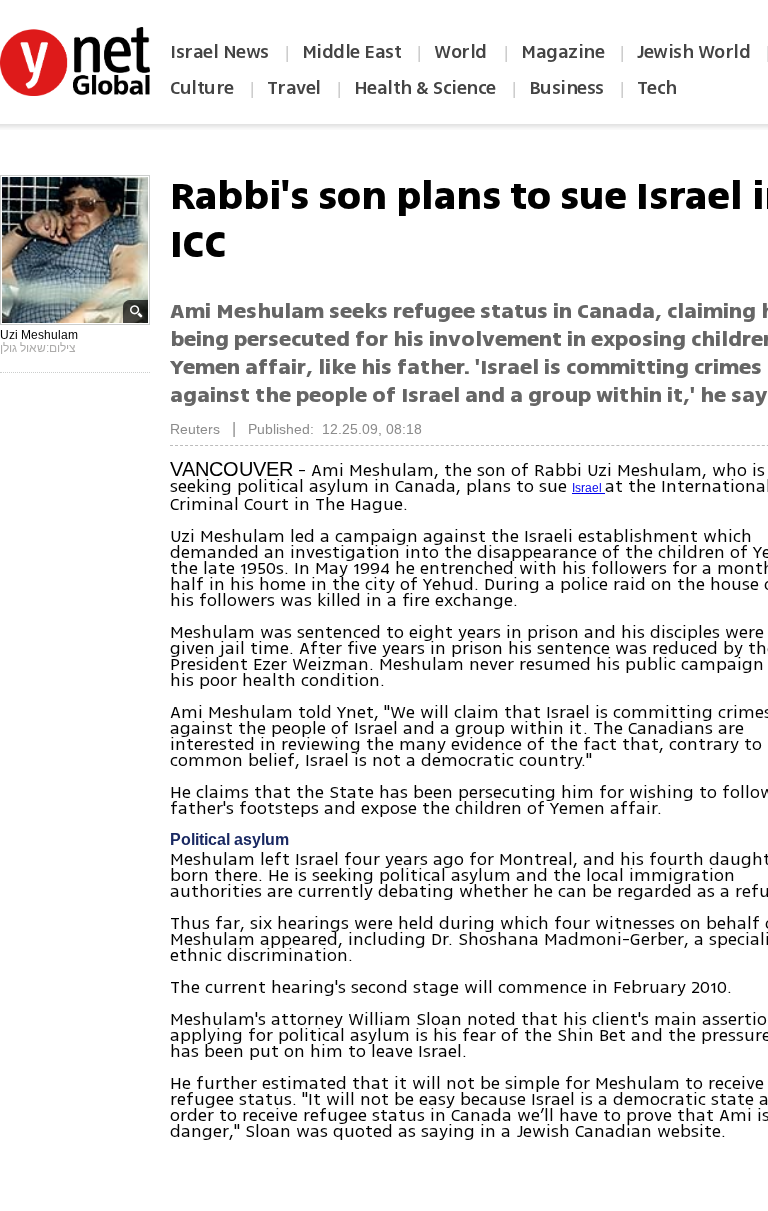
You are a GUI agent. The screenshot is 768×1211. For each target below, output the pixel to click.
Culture (202, 88)
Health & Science (425, 88)
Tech (657, 88)
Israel (588, 488)
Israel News (219, 52)
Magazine (562, 52)
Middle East (352, 52)
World (462, 52)
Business (566, 88)
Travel (294, 88)
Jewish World (693, 52)
